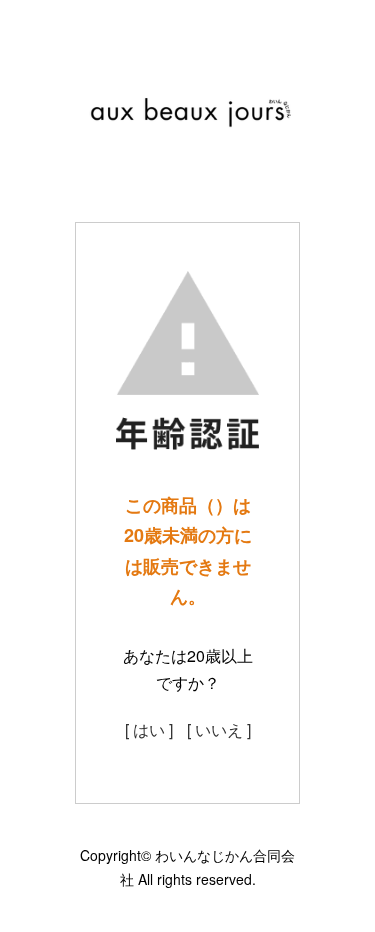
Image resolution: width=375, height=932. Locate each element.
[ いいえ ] (219, 729)
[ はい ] (149, 729)
